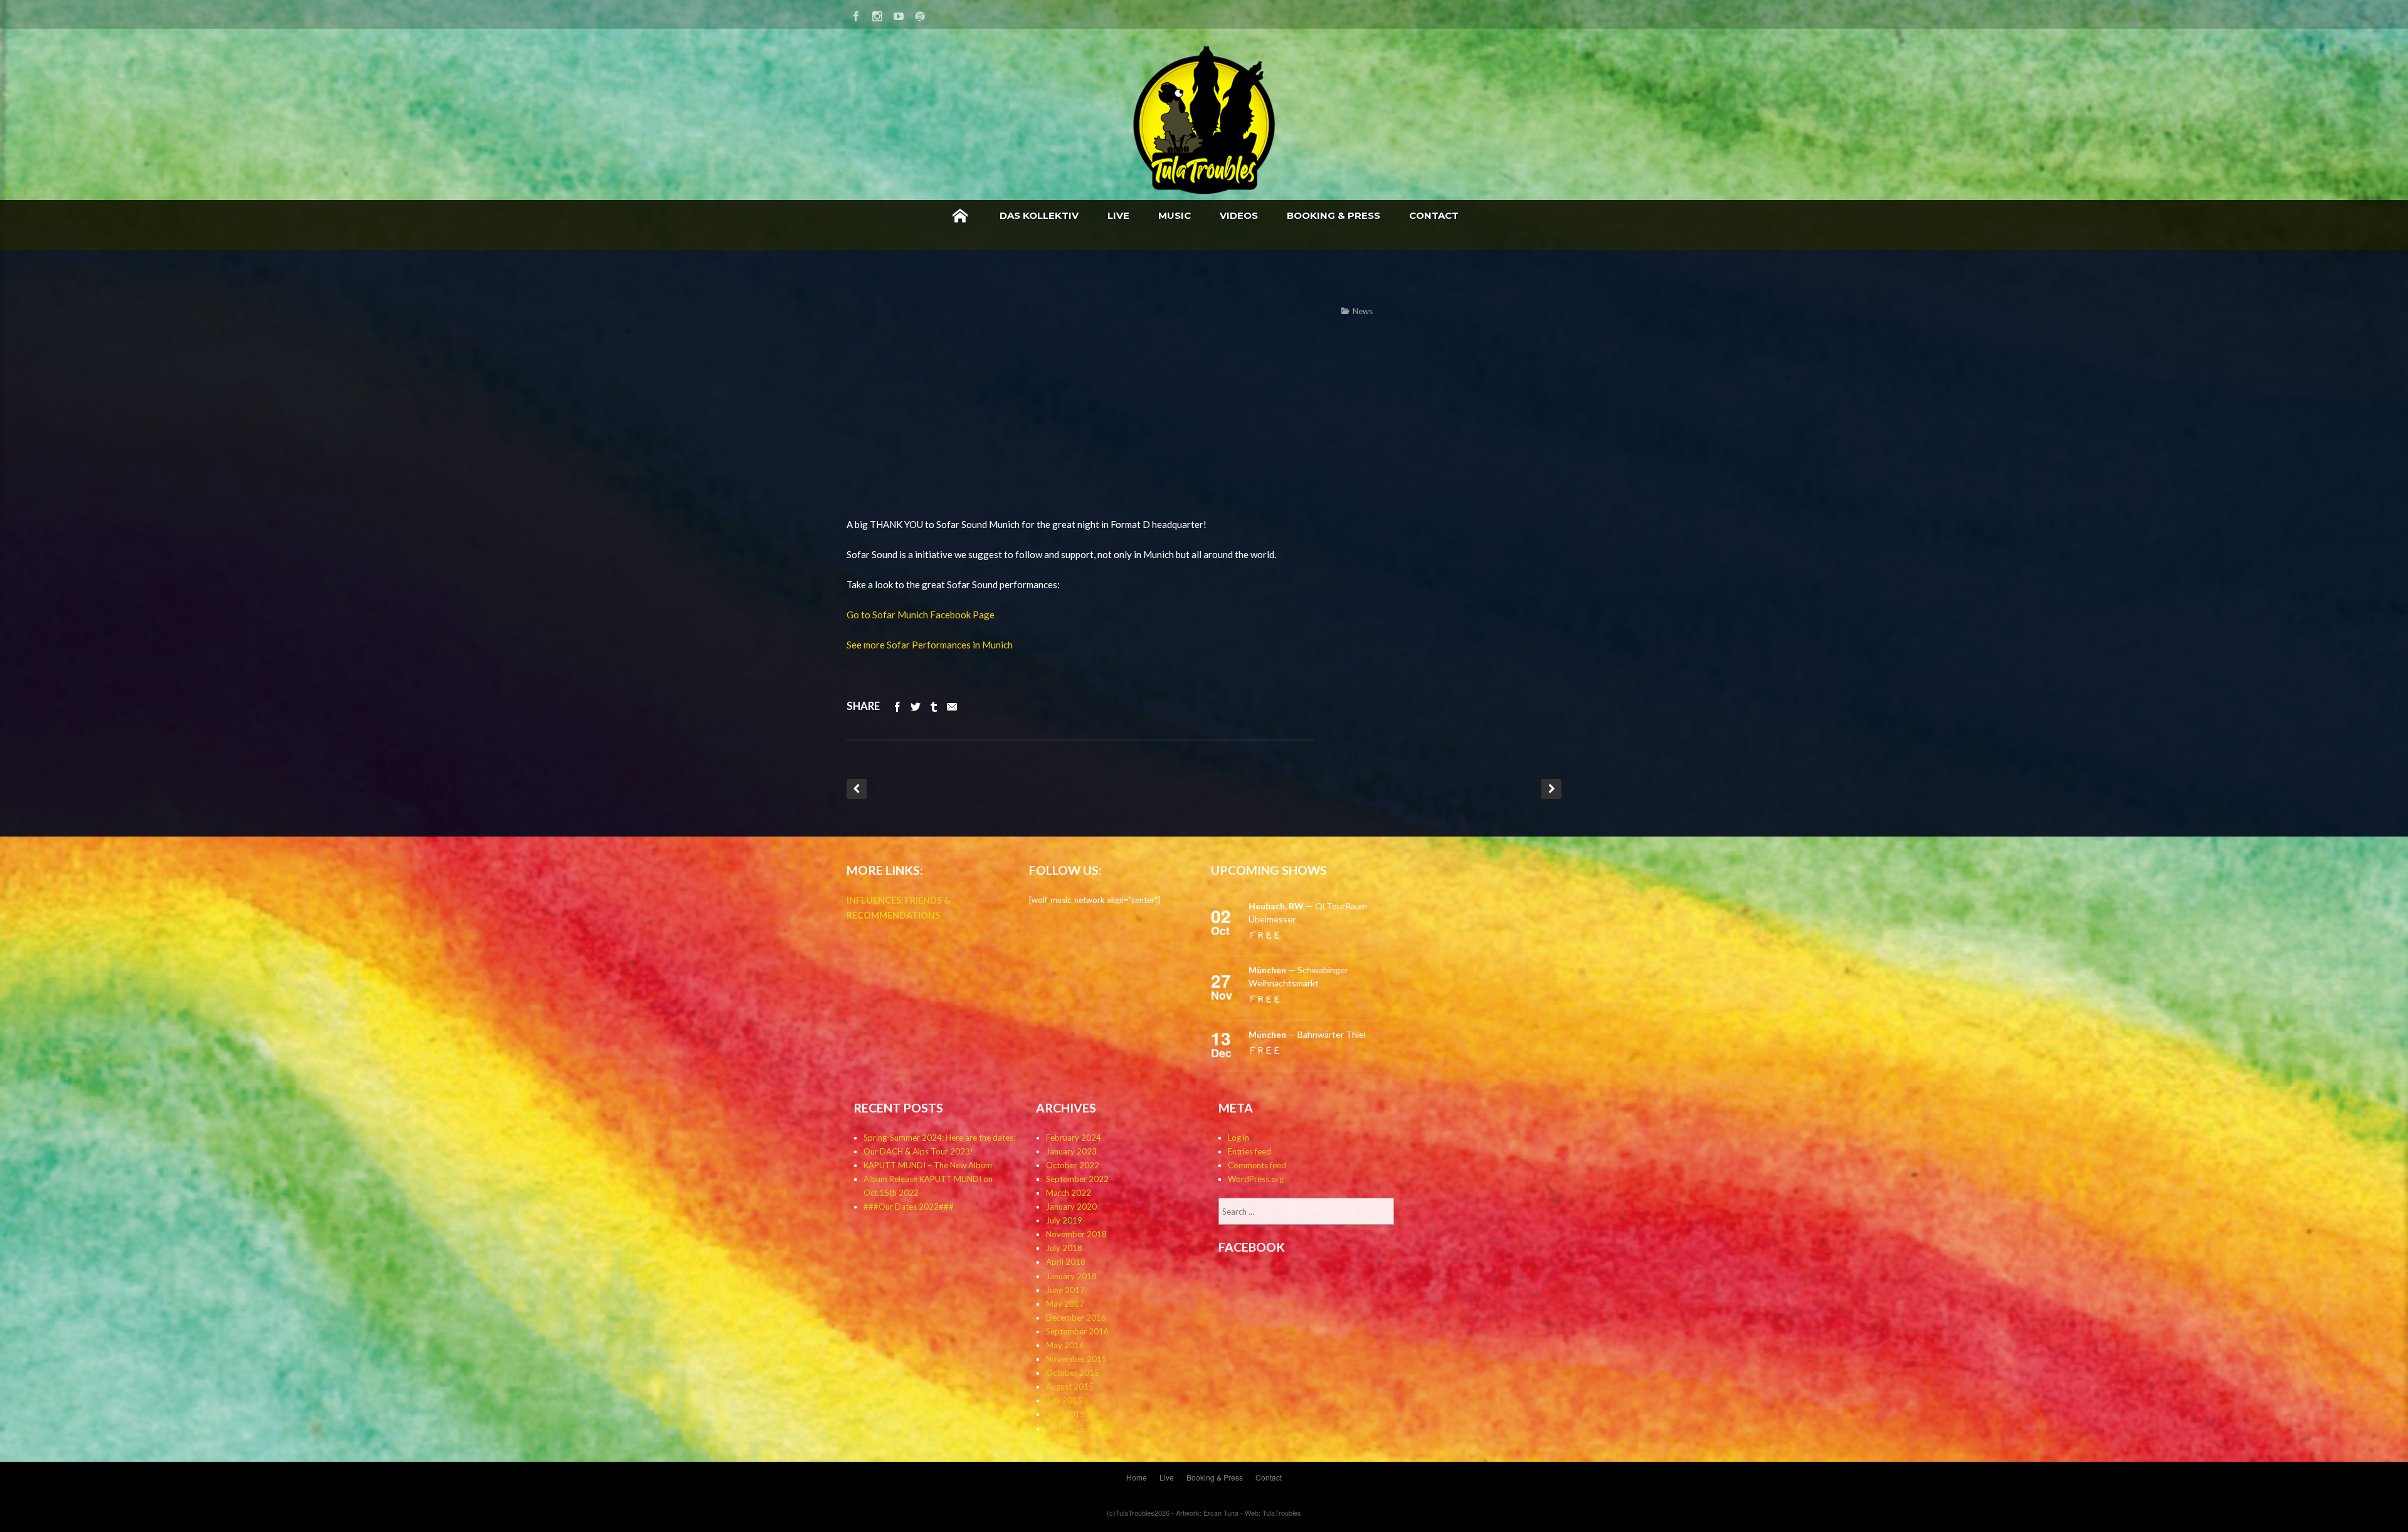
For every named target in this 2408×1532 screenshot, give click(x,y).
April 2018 (1066, 1262)
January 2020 (1071, 1207)
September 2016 (1077, 1331)
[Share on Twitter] (916, 706)
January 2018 (1071, 1276)
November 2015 (1076, 1359)
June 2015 (1065, 1414)
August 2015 (1070, 1387)
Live (1118, 215)
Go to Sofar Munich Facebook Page (921, 615)
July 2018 (1064, 1248)
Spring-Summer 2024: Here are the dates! (940, 1138)
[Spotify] (920, 14)
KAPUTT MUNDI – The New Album (928, 1165)
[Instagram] (877, 14)
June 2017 (1065, 1290)
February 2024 (1074, 1138)
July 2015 (1064, 1400)
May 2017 (1065, 1304)
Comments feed (1257, 1165)
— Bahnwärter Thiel (1307, 1034)
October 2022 (1073, 1165)
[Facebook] (856, 14)
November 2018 (1076, 1234)
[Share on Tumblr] (934, 706)
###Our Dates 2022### (909, 1207)
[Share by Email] (952, 706)
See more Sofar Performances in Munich (930, 645)
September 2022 (1077, 1179)
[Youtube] (899, 14)
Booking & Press (1333, 215)
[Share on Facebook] (897, 706)
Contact (1434, 215)
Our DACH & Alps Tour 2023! (918, 1151)
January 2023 (1071, 1151)
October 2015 (1073, 1373)
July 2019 (1064, 1220)
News (1363, 311)
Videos (1239, 215)
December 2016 (1076, 1318)
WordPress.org (1256, 1179)
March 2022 (1069, 1193)
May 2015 (1065, 1429)
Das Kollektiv (1039, 215)
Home (960, 216)
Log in (1238, 1138)
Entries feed (1249, 1151)
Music (1175, 215)
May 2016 (1065, 1345)
